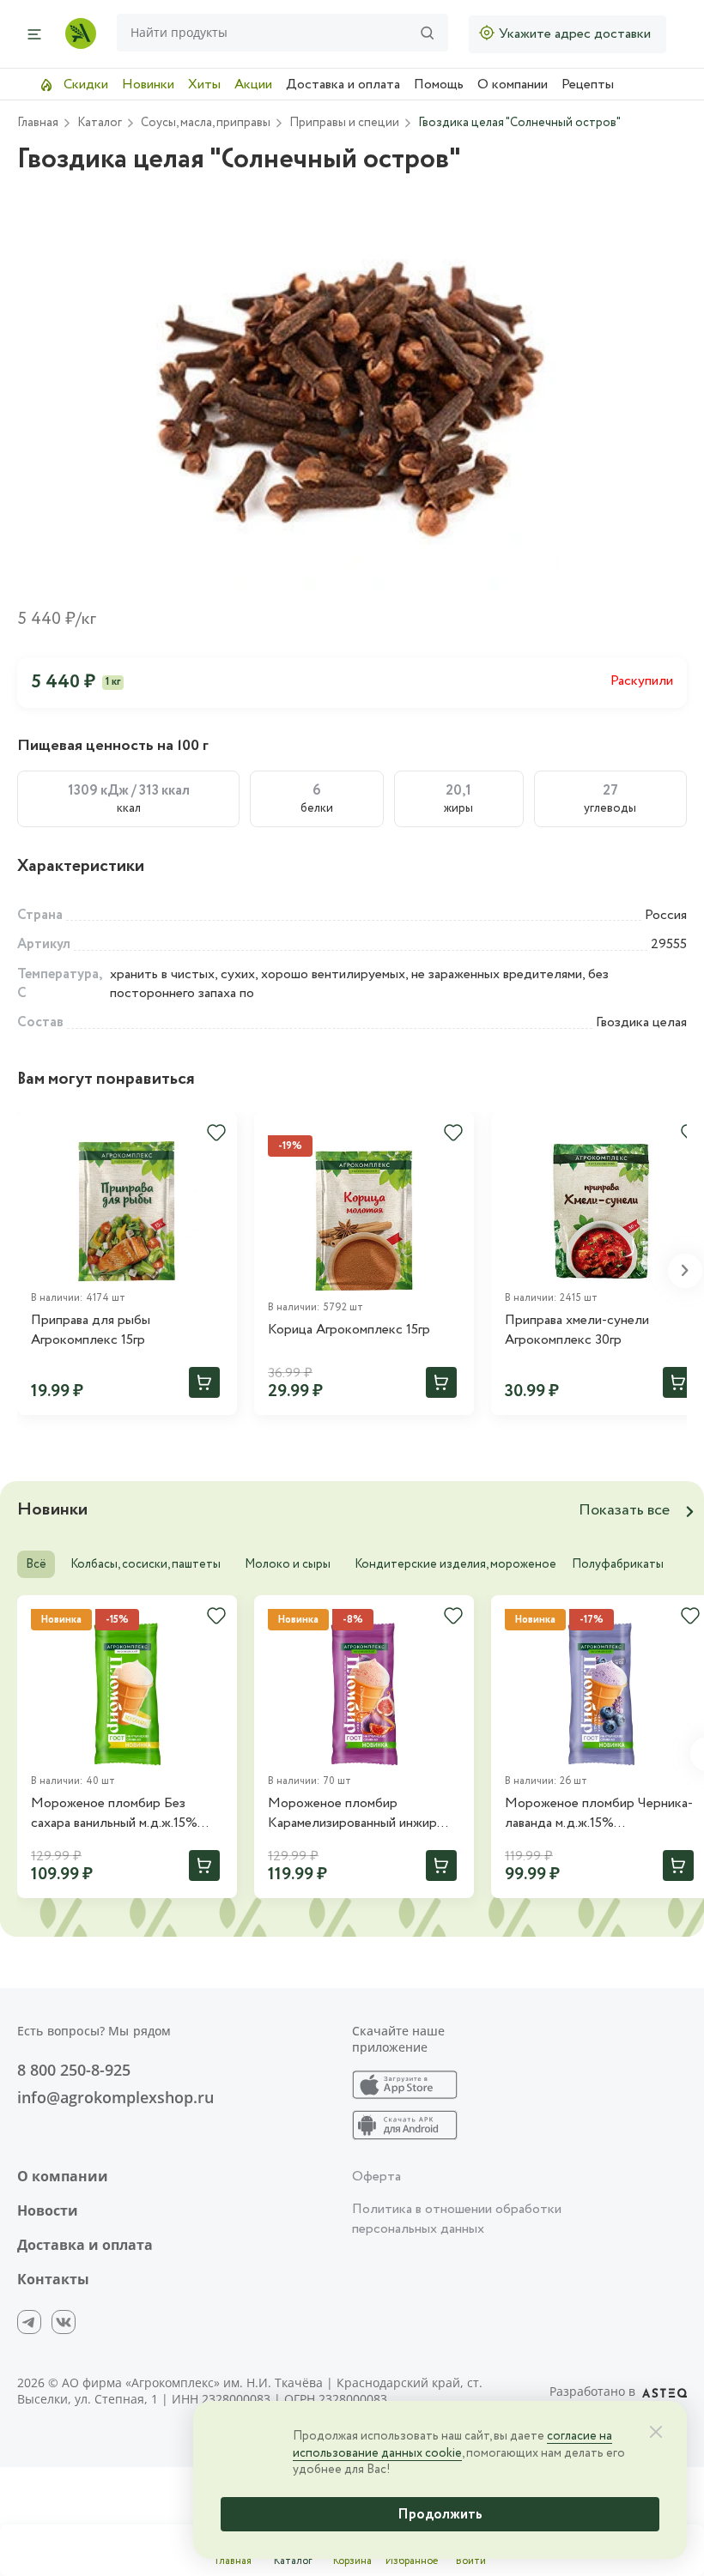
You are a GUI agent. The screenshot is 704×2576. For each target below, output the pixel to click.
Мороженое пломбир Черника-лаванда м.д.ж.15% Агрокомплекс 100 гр (599, 1814)
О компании (513, 85)
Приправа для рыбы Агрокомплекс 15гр (91, 1330)
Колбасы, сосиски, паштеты (146, 1564)
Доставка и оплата (343, 85)
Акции (253, 85)
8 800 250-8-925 (74, 2070)
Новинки (148, 85)
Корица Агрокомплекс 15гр (349, 1330)
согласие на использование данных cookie (452, 2445)
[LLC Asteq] (665, 2392)
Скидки (84, 85)
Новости (48, 2210)
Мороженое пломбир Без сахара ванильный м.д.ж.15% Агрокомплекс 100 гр (114, 1814)
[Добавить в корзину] (204, 1382)
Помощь (439, 85)
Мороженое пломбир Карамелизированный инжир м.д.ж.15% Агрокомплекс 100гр (360, 1814)
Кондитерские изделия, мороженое (455, 1564)
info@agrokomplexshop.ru (115, 2097)
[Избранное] (216, 1133)
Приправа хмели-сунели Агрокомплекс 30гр (577, 1330)
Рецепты (588, 85)
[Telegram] (29, 2322)
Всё (36, 1564)
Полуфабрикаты (618, 1564)
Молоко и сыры (288, 1564)
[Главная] (81, 33)
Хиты (204, 85)
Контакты (53, 2279)
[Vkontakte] (64, 2322)
